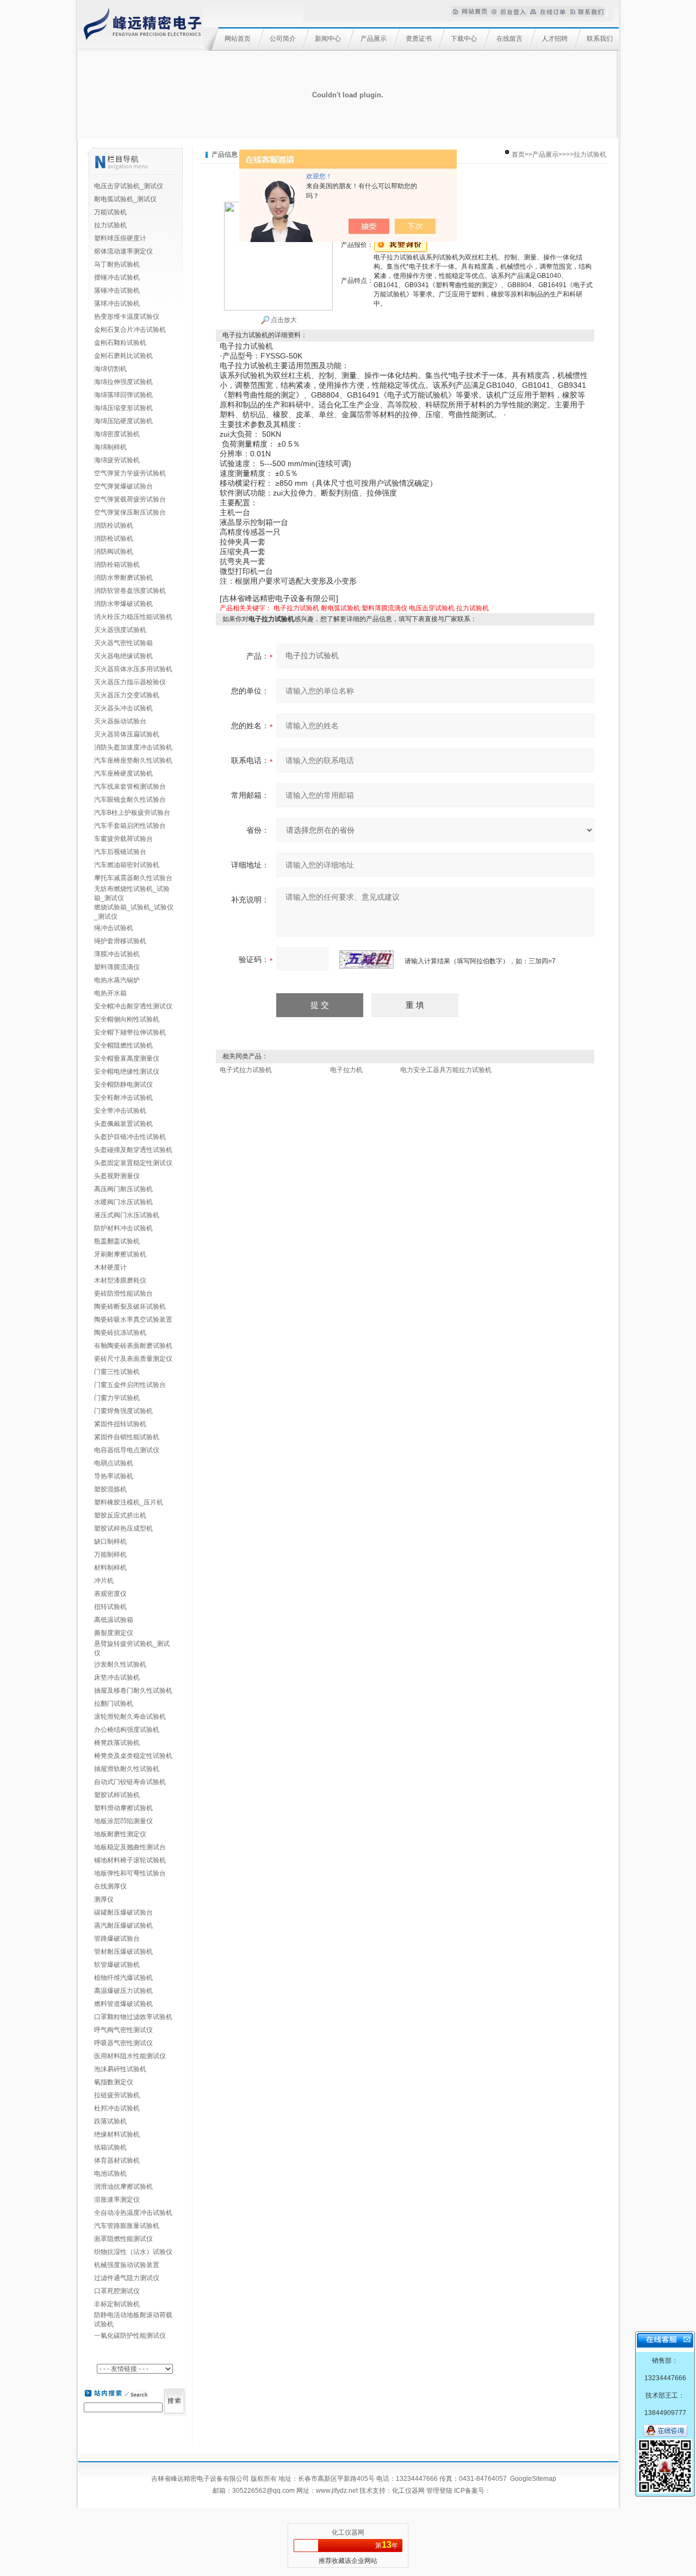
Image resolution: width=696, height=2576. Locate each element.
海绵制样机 (110, 447)
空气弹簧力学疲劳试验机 (130, 473)
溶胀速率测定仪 (117, 2200)
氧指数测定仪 (114, 2082)
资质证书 (419, 39)
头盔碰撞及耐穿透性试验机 (133, 1150)
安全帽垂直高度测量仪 (127, 1058)
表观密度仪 (110, 1594)
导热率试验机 (114, 1476)
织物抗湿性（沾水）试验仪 (133, 2252)
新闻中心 (328, 39)
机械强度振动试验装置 (127, 2265)
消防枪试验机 (114, 538)
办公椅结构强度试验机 (127, 1730)
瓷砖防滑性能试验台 (123, 1293)
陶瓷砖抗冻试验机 (120, 1333)
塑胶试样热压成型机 (123, 1528)
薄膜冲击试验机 (117, 954)
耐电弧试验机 (340, 608)
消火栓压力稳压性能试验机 (133, 617)
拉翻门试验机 (114, 1704)
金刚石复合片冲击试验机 (130, 330)
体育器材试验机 (117, 2160)
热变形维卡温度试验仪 (127, 317)
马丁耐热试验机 (117, 264)
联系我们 (600, 39)
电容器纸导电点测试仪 (127, 1450)
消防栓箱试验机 (117, 565)
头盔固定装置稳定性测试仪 (133, 1163)
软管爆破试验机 (117, 1965)
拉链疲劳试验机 (117, 2095)
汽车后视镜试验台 (120, 852)
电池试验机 (110, 2173)
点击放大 (283, 320)
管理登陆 (439, 2491)
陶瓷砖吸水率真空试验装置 (133, 1320)
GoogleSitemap (533, 2479)
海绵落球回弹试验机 (123, 395)
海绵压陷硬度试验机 (123, 421)
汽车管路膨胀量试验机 (127, 2226)
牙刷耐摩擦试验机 (120, 1254)
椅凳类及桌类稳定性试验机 (133, 1756)
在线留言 (509, 39)
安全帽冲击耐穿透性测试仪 (133, 1006)
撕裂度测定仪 (114, 1633)
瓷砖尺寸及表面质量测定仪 (133, 1359)
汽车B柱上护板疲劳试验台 (132, 813)
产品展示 (374, 39)
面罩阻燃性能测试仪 (123, 2239)
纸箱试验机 (110, 2147)
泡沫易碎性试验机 (120, 2069)
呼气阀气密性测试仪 (123, 2030)
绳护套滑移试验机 (120, 941)
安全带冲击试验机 (120, 1111)
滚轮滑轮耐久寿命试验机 (130, 1717)
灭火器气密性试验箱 (123, 643)
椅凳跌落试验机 (117, 1743)
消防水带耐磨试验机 (123, 578)
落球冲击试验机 (117, 304)
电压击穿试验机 (432, 608)
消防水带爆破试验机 (123, 604)
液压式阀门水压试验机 (127, 1215)
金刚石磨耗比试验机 (123, 356)
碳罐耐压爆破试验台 (123, 1912)
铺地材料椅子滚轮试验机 (130, 1860)
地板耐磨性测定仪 (120, 1834)
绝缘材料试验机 (117, 2134)
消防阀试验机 (114, 552)
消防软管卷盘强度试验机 (130, 591)
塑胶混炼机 (110, 1489)
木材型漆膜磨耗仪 (120, 1280)
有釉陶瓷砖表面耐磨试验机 (133, 1346)
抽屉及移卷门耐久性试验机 (133, 1691)
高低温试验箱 (114, 1620)
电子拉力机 (346, 1070)
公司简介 (283, 39)
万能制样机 (110, 1555)
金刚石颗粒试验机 (120, 343)
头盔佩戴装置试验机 (123, 1124)
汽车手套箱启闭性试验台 (130, 826)
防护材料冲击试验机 (123, 1228)
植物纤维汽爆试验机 (123, 1978)
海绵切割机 (110, 369)
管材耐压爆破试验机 (123, 1952)
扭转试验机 (110, 1607)
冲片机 (104, 1581)
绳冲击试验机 (114, 928)
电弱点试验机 (114, 1463)
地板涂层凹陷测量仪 (123, 1821)
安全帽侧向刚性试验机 (127, 1019)
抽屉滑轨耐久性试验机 (127, 1769)
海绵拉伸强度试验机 (123, 382)
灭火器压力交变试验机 (127, 695)
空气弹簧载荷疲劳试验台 (130, 499)
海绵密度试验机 (117, 434)
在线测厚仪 (110, 1886)
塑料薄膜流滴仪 (117, 967)
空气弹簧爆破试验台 (123, 486)
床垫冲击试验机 (117, 1677)
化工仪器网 (408, 2491)
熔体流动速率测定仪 (123, 251)
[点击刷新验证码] (366, 959)
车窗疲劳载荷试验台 (123, 839)
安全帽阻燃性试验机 (123, 1045)
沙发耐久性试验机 (120, 1664)
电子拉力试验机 (296, 608)
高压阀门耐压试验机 (123, 1189)
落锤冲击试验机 (117, 290)
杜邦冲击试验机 (117, 2108)
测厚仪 (104, 1899)
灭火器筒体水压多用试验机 (133, 669)
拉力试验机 (110, 225)
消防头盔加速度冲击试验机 (133, 747)
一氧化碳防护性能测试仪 (130, 2336)
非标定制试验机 (117, 2304)
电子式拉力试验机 (246, 1070)
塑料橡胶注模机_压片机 (129, 1502)
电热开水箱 (110, 993)
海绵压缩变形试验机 (123, 408)
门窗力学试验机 (117, 1398)
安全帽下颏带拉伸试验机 (130, 1032)
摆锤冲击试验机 (117, 277)
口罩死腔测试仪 (117, 2291)
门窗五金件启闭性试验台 (130, 1385)
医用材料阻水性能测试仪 (130, 2056)
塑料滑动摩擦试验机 (123, 1808)
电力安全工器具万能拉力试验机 (446, 1070)
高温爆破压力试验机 (123, 1991)
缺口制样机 (110, 1541)
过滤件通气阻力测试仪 (127, 2278)
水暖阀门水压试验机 (123, 1202)
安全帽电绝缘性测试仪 (127, 1072)
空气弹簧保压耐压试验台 (130, 512)
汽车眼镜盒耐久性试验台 (130, 800)
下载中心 (464, 39)
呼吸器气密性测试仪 (123, 2043)
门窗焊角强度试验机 (123, 1411)
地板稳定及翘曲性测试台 (130, 1847)
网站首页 (238, 39)
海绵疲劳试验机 (117, 460)
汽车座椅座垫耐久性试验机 (133, 760)
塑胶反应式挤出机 (120, 1515)
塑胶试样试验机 (117, 1795)
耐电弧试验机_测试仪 (125, 199)
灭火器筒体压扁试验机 (127, 734)
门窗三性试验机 (117, 1372)
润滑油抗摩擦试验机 (123, 2187)
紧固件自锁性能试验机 (127, 1437)
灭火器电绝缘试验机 (123, 656)
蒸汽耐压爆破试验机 (123, 1925)
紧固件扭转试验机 (120, 1424)
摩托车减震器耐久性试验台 (133, 878)
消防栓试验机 (114, 525)
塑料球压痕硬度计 (120, 238)
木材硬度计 (110, 1267)
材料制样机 (110, 1568)
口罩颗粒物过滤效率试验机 (133, 2017)
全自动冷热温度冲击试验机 (133, 2213)
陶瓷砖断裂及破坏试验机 (130, 1306)
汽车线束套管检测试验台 (130, 787)
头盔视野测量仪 (117, 1176)
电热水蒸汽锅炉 (117, 980)
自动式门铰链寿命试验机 (130, 1782)
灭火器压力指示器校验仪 (130, 682)
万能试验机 (110, 212)
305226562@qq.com (263, 2491)
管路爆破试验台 (117, 1939)
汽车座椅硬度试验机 (123, 773)
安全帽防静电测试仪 (123, 1085)
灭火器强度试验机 (120, 630)
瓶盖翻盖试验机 (117, 1241)
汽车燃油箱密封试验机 (127, 865)
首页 (518, 154)
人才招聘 (555, 39)
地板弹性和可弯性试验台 (130, 1873)
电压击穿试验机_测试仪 (129, 186)
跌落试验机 (110, 2121)
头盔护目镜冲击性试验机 (130, 1137)
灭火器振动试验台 (120, 721)
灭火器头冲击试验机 (123, 708)
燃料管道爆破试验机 (123, 2004)
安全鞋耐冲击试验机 (123, 1098)
